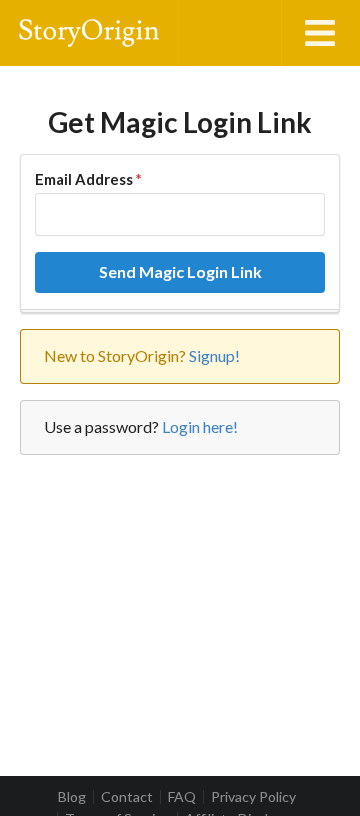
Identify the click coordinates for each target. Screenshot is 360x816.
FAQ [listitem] (182, 797)
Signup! (214, 355)
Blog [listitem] (72, 797)
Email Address (88, 179)
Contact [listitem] (127, 797)
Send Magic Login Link (180, 271)
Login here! (200, 426)
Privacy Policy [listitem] (253, 797)
